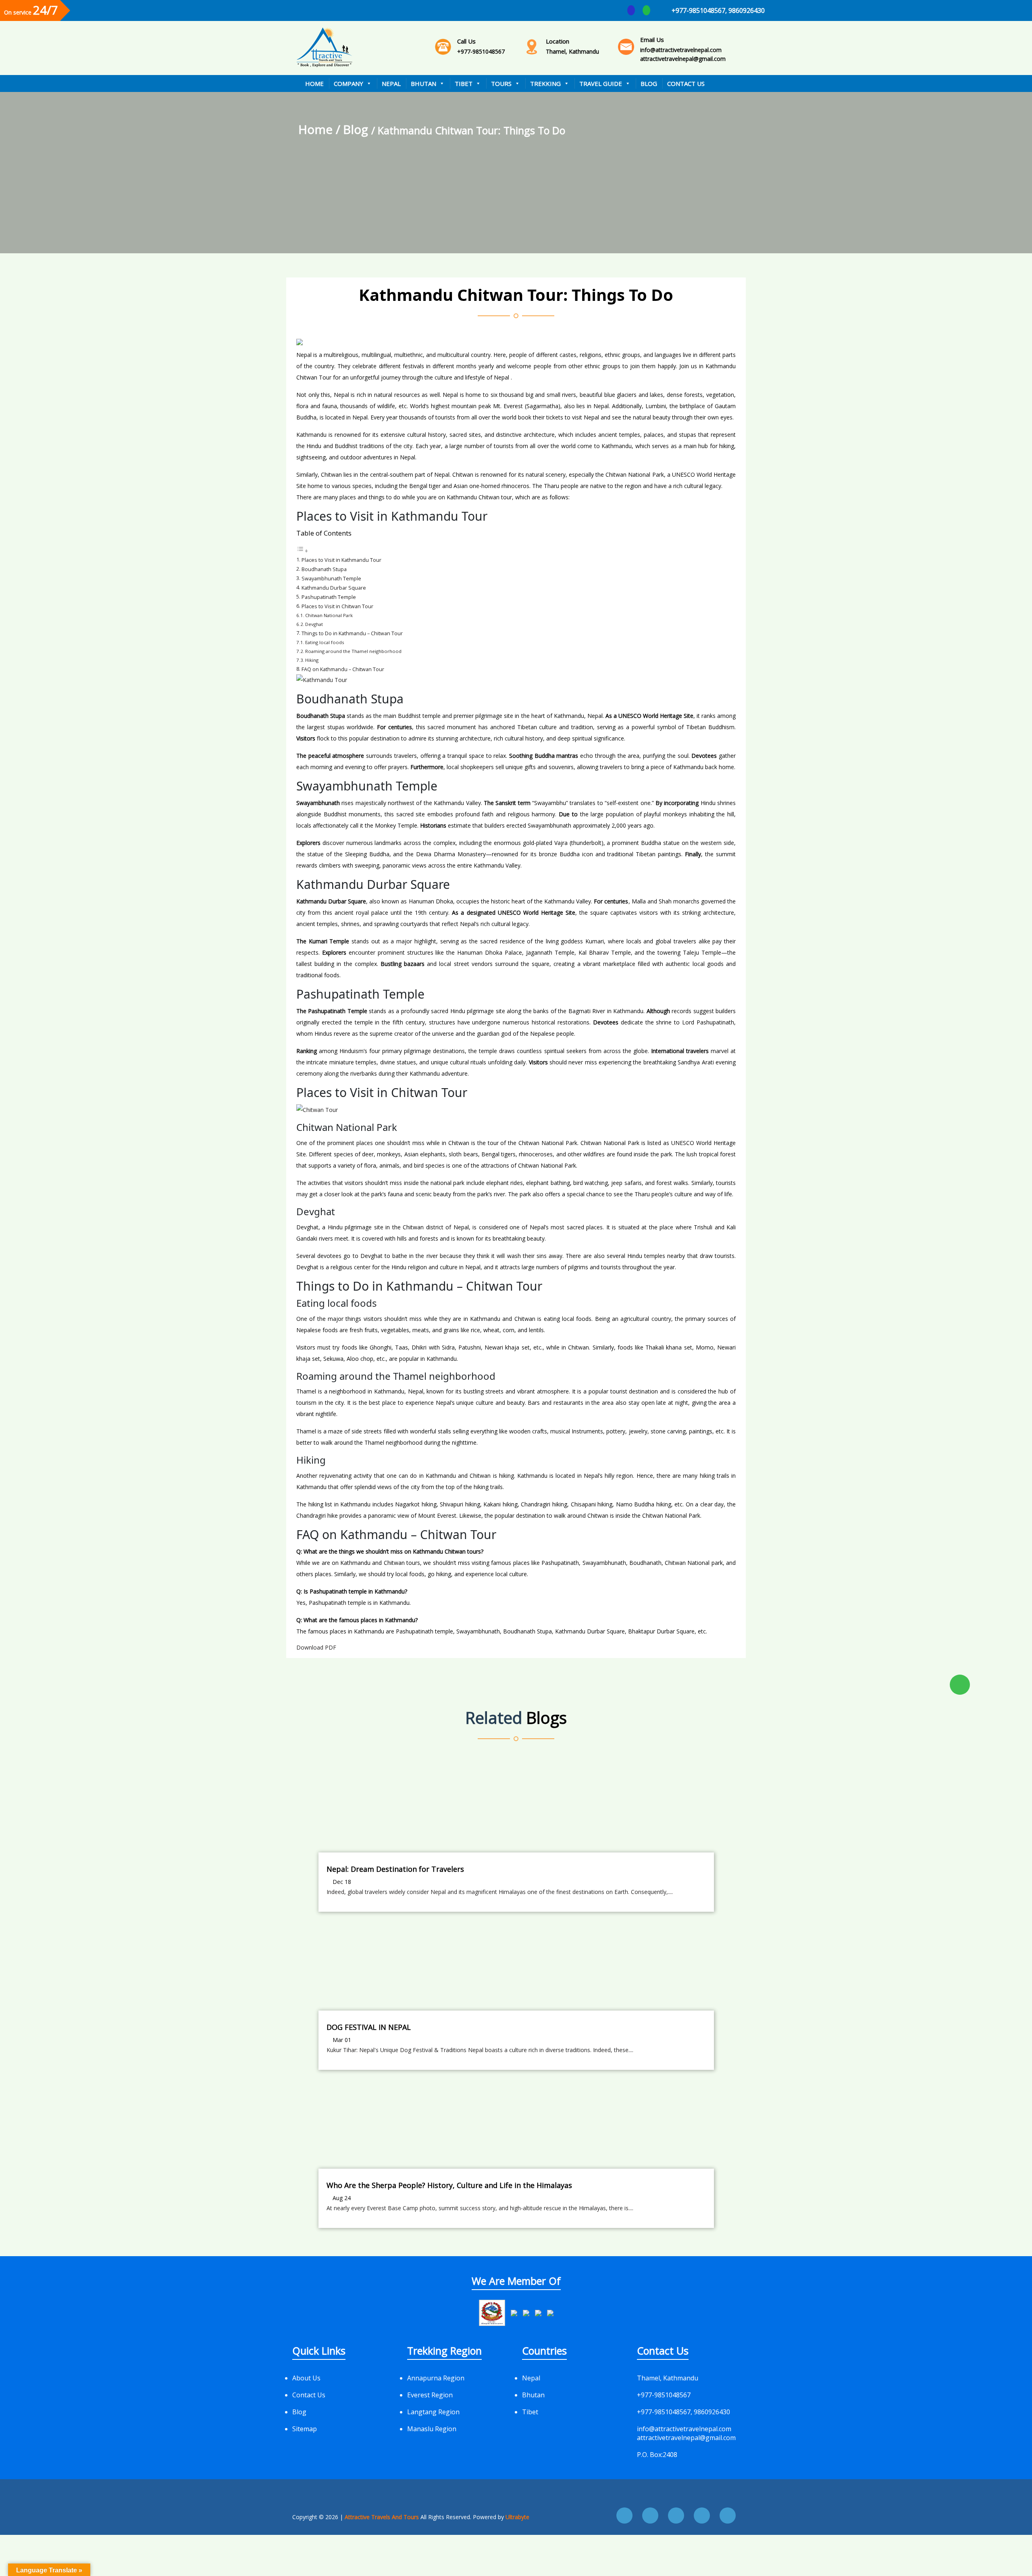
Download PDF (316, 1647)
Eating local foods (325, 642)
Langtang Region (433, 2412)
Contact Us (686, 83)
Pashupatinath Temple (329, 597)
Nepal (391, 83)
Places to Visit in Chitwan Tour (337, 606)
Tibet (464, 83)
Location (558, 41)
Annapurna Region (436, 2378)
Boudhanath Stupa (324, 569)
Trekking (545, 83)
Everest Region (430, 2395)
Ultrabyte (517, 2517)
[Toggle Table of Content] (302, 551)
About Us (306, 2378)
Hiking (312, 660)
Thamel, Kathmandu (572, 46)
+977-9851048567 (481, 46)
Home (314, 83)
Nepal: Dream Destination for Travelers (395, 1869)
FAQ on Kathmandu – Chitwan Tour (343, 669)
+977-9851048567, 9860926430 (718, 10)
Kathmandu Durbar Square (334, 588)
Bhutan (423, 83)
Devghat (314, 624)
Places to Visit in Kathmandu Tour (341, 560)
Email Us (652, 40)
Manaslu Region (432, 2429)
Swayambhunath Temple (331, 579)
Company (349, 83)
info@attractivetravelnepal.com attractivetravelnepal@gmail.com (683, 49)
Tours (501, 83)
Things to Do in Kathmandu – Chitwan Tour (352, 633)
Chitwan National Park (329, 615)
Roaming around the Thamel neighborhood (353, 651)
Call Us (466, 41)
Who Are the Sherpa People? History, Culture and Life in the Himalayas (449, 2185)
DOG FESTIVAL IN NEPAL (369, 2027)
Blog (649, 83)
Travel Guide (601, 83)
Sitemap (305, 2429)
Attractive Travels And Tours (383, 2517)
